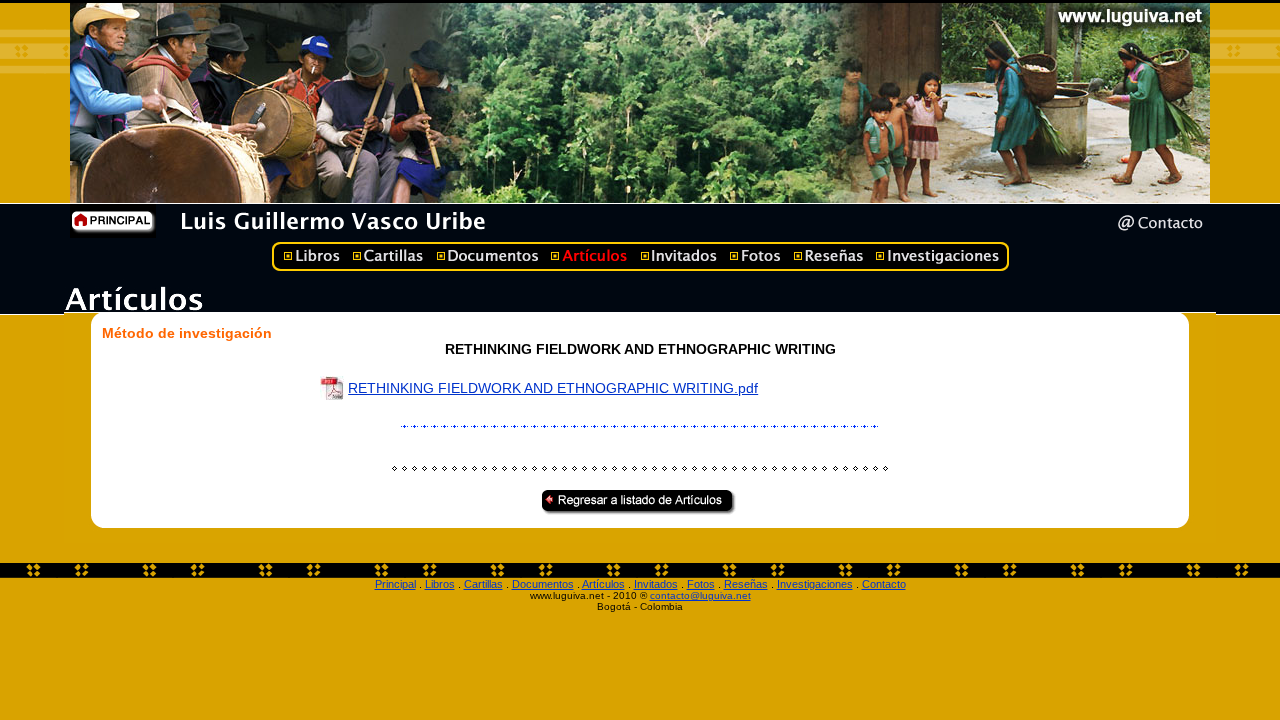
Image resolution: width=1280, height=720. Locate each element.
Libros (440, 584)
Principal (395, 584)
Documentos (543, 584)
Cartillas (483, 584)
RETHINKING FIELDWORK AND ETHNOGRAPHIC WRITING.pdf (553, 388)
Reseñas (746, 584)
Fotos (701, 584)
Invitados (656, 584)
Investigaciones (815, 584)
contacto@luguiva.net (700, 595)
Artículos (603, 584)
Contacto (884, 584)
